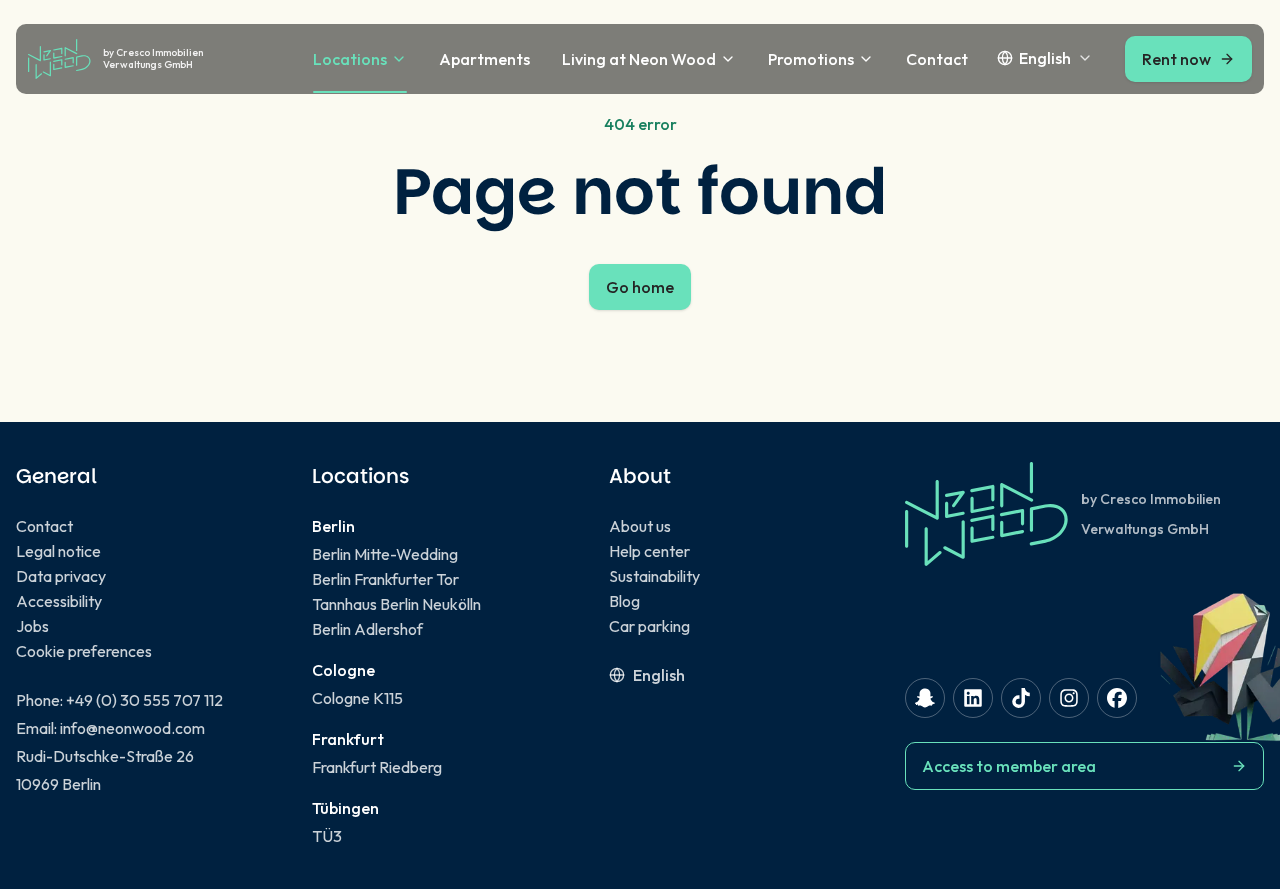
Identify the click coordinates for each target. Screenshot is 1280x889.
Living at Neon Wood (639, 59)
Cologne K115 (357, 698)
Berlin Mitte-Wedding (385, 554)
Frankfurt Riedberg (377, 767)
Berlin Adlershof (367, 629)
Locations (350, 59)
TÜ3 (327, 836)
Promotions (811, 59)
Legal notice (58, 551)
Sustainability (654, 576)
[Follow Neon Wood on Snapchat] (925, 698)
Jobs (32, 626)
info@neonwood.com (132, 728)
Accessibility (59, 601)
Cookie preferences (84, 651)
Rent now (1176, 59)
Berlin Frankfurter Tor (385, 579)
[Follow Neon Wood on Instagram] (1069, 698)
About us (640, 526)
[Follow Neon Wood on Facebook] (1117, 698)
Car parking (649, 626)
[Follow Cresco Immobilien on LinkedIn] (973, 698)
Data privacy (61, 576)
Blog (624, 601)
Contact (937, 59)
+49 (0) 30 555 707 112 (144, 700)
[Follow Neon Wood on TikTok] (1021, 698)
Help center (649, 551)
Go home (640, 287)
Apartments (484, 59)
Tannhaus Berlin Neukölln (396, 604)
